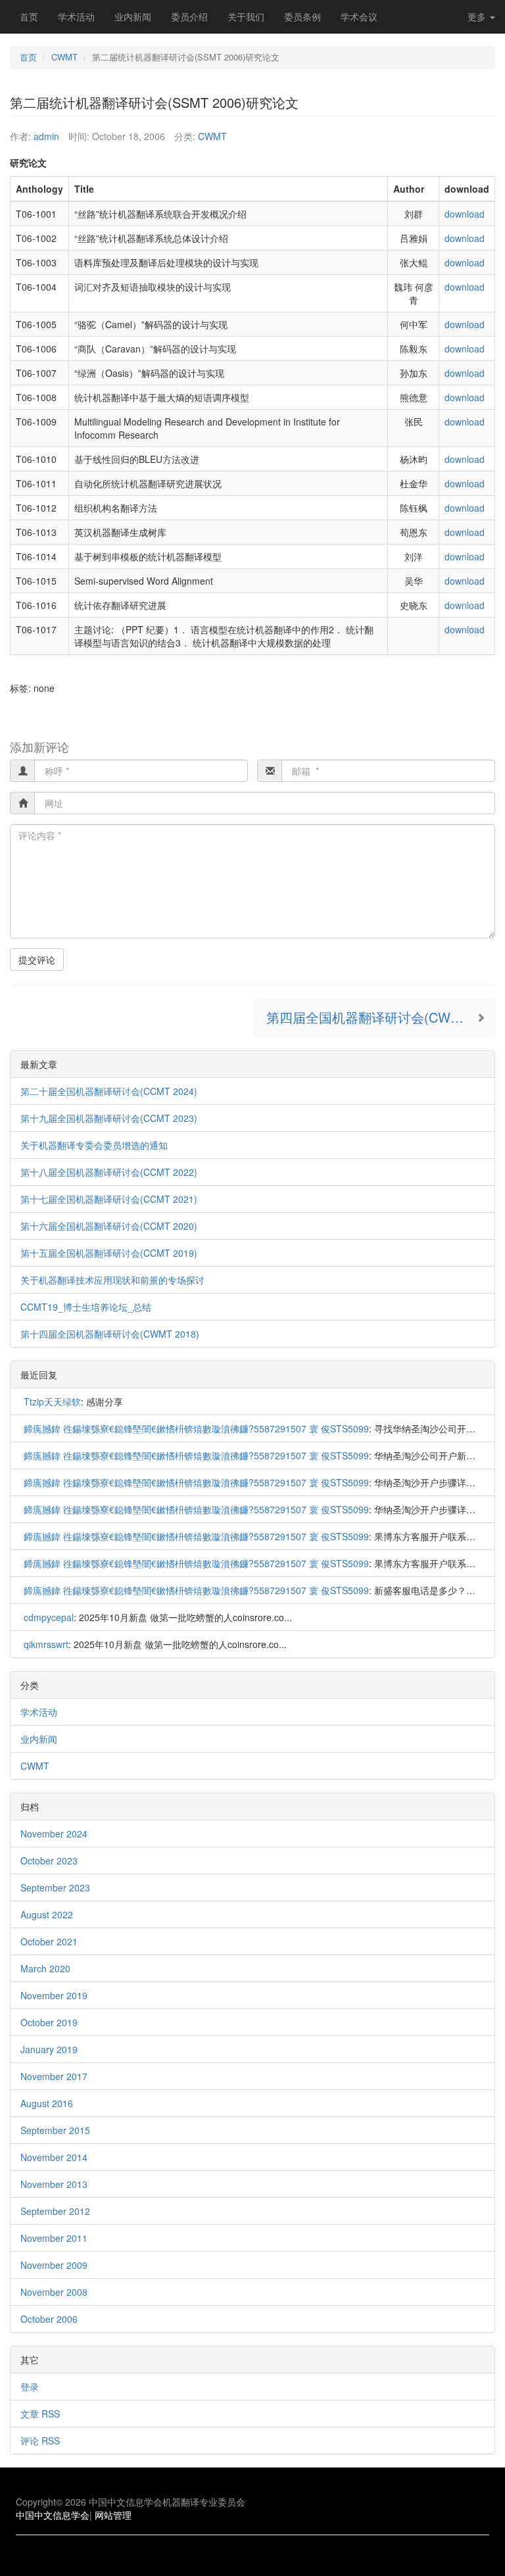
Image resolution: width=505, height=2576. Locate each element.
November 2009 (54, 2265)
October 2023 (49, 1860)
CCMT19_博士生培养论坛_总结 (86, 1307)
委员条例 (302, 16)
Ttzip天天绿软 (52, 1401)
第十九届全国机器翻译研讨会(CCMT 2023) (109, 1118)
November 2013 (54, 2184)
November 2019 (54, 1995)
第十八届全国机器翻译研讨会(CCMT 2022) (109, 1172)
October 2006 (49, 2319)
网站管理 (113, 2515)
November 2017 (54, 2076)
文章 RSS (40, 2414)
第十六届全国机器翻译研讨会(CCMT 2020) (109, 1226)
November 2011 (54, 2238)
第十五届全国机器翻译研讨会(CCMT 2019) (109, 1253)
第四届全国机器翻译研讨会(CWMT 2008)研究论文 (381, 1017)
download (465, 214)
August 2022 (47, 1914)
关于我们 (246, 16)
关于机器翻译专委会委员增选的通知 (94, 1145)
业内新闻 (133, 16)
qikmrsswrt (46, 1644)
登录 (30, 2387)
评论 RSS (40, 2441)
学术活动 (76, 16)
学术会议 (359, 16)
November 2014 (54, 2157)
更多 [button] (478, 16)
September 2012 (55, 2211)
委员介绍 (189, 16)
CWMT (64, 57)
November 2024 (54, 1834)
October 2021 (49, 1941)
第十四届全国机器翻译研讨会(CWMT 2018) (110, 1334)
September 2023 (55, 1887)
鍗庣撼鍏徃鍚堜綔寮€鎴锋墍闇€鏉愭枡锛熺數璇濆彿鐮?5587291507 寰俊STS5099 (196, 1428)
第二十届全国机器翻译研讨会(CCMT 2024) (109, 1091)
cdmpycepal (49, 1617)
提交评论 (37, 960)
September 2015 (55, 2130)
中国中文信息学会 (53, 2515)
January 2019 (49, 2049)
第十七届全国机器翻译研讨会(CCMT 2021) (109, 1199)
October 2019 (49, 2022)
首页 (29, 16)
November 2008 (54, 2292)
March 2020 (45, 1968)
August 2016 (47, 2103)
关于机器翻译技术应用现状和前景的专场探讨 (112, 1280)
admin (46, 136)
